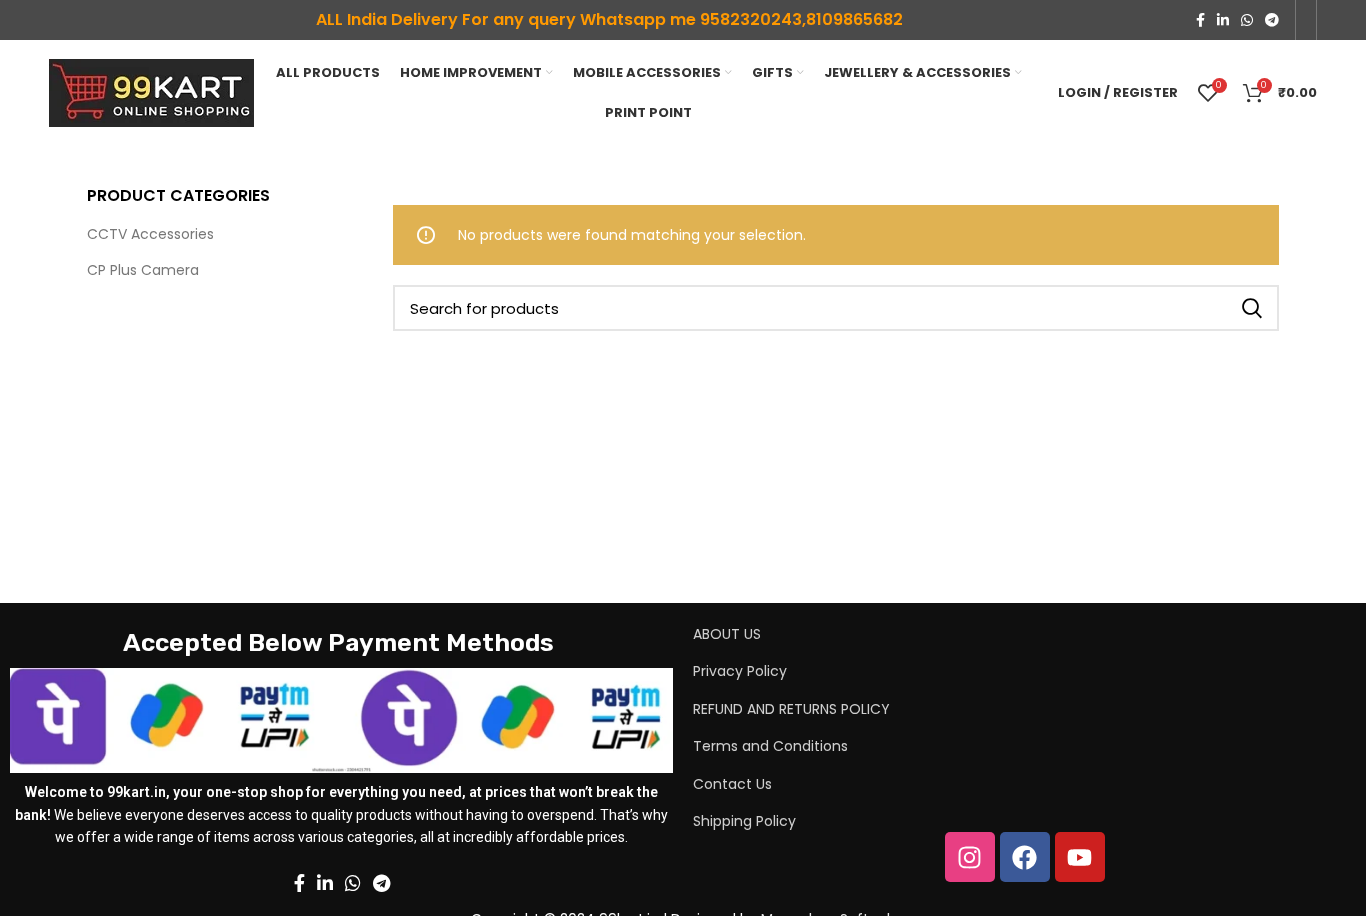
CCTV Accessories (150, 234)
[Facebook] (1025, 857)
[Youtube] (1080, 857)
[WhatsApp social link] (1247, 20)
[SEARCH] (1252, 308)
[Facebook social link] (1200, 20)
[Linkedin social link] (1223, 20)
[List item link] (975, 634)
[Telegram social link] (1272, 20)
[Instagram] (970, 857)
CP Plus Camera (143, 270)
